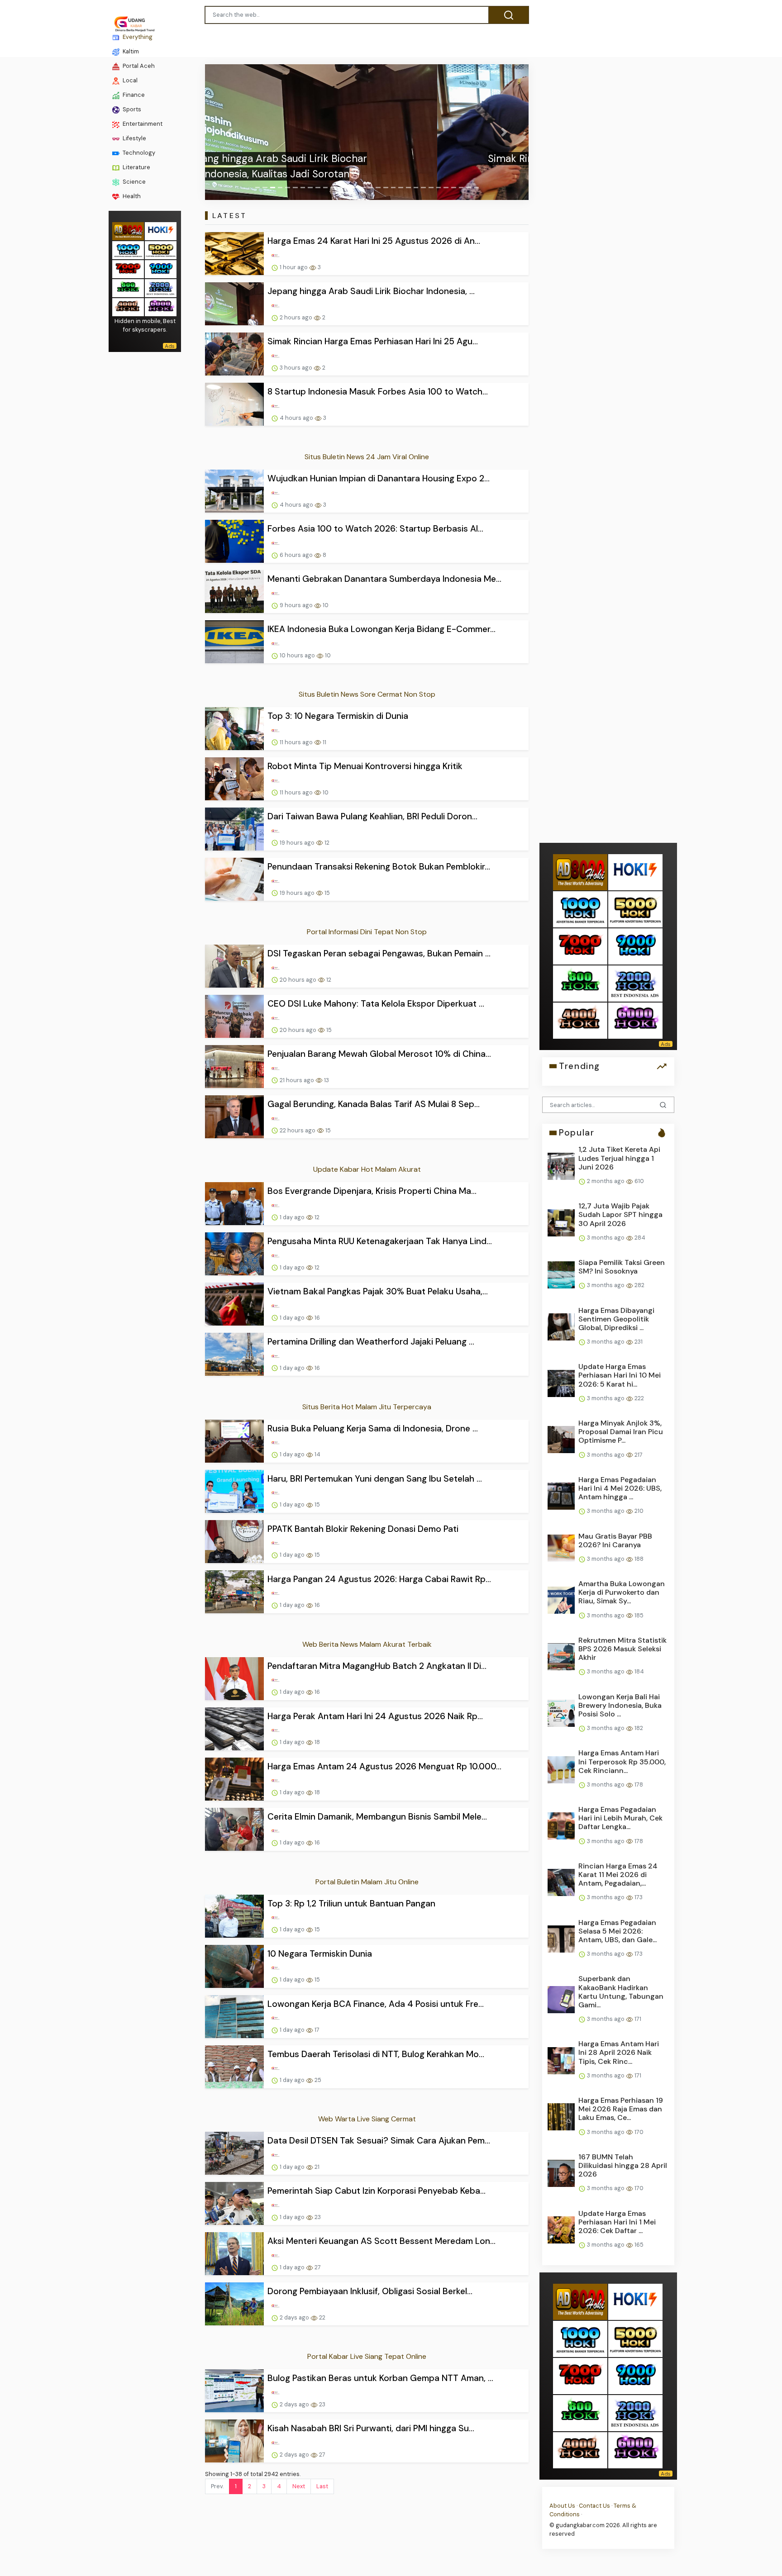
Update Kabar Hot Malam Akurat (367, 1169)
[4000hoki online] (128, 307)
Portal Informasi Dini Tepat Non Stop (367, 932)
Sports (131, 109)
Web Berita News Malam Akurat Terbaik (367, 1644)
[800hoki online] (128, 288)
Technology (138, 153)
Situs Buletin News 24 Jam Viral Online (367, 457)
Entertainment (142, 124)
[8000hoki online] (128, 231)
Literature (136, 167)
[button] (229, 132)
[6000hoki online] (161, 307)
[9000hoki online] (161, 269)
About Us (562, 2506)
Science (134, 182)
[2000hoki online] (161, 288)
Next (299, 2486)
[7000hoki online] (128, 269)
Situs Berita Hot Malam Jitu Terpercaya (367, 1407)
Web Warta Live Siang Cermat (367, 2119)
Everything (137, 37)
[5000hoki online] (161, 250)
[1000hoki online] (128, 250)
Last (322, 2486)
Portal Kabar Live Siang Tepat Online (367, 2356)
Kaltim (130, 51)
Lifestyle (134, 138)
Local (129, 80)
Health (131, 196)
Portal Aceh (138, 66)
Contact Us (594, 2506)
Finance (133, 95)
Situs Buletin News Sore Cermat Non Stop (367, 694)
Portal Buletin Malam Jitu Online (367, 1882)
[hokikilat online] (161, 231)
